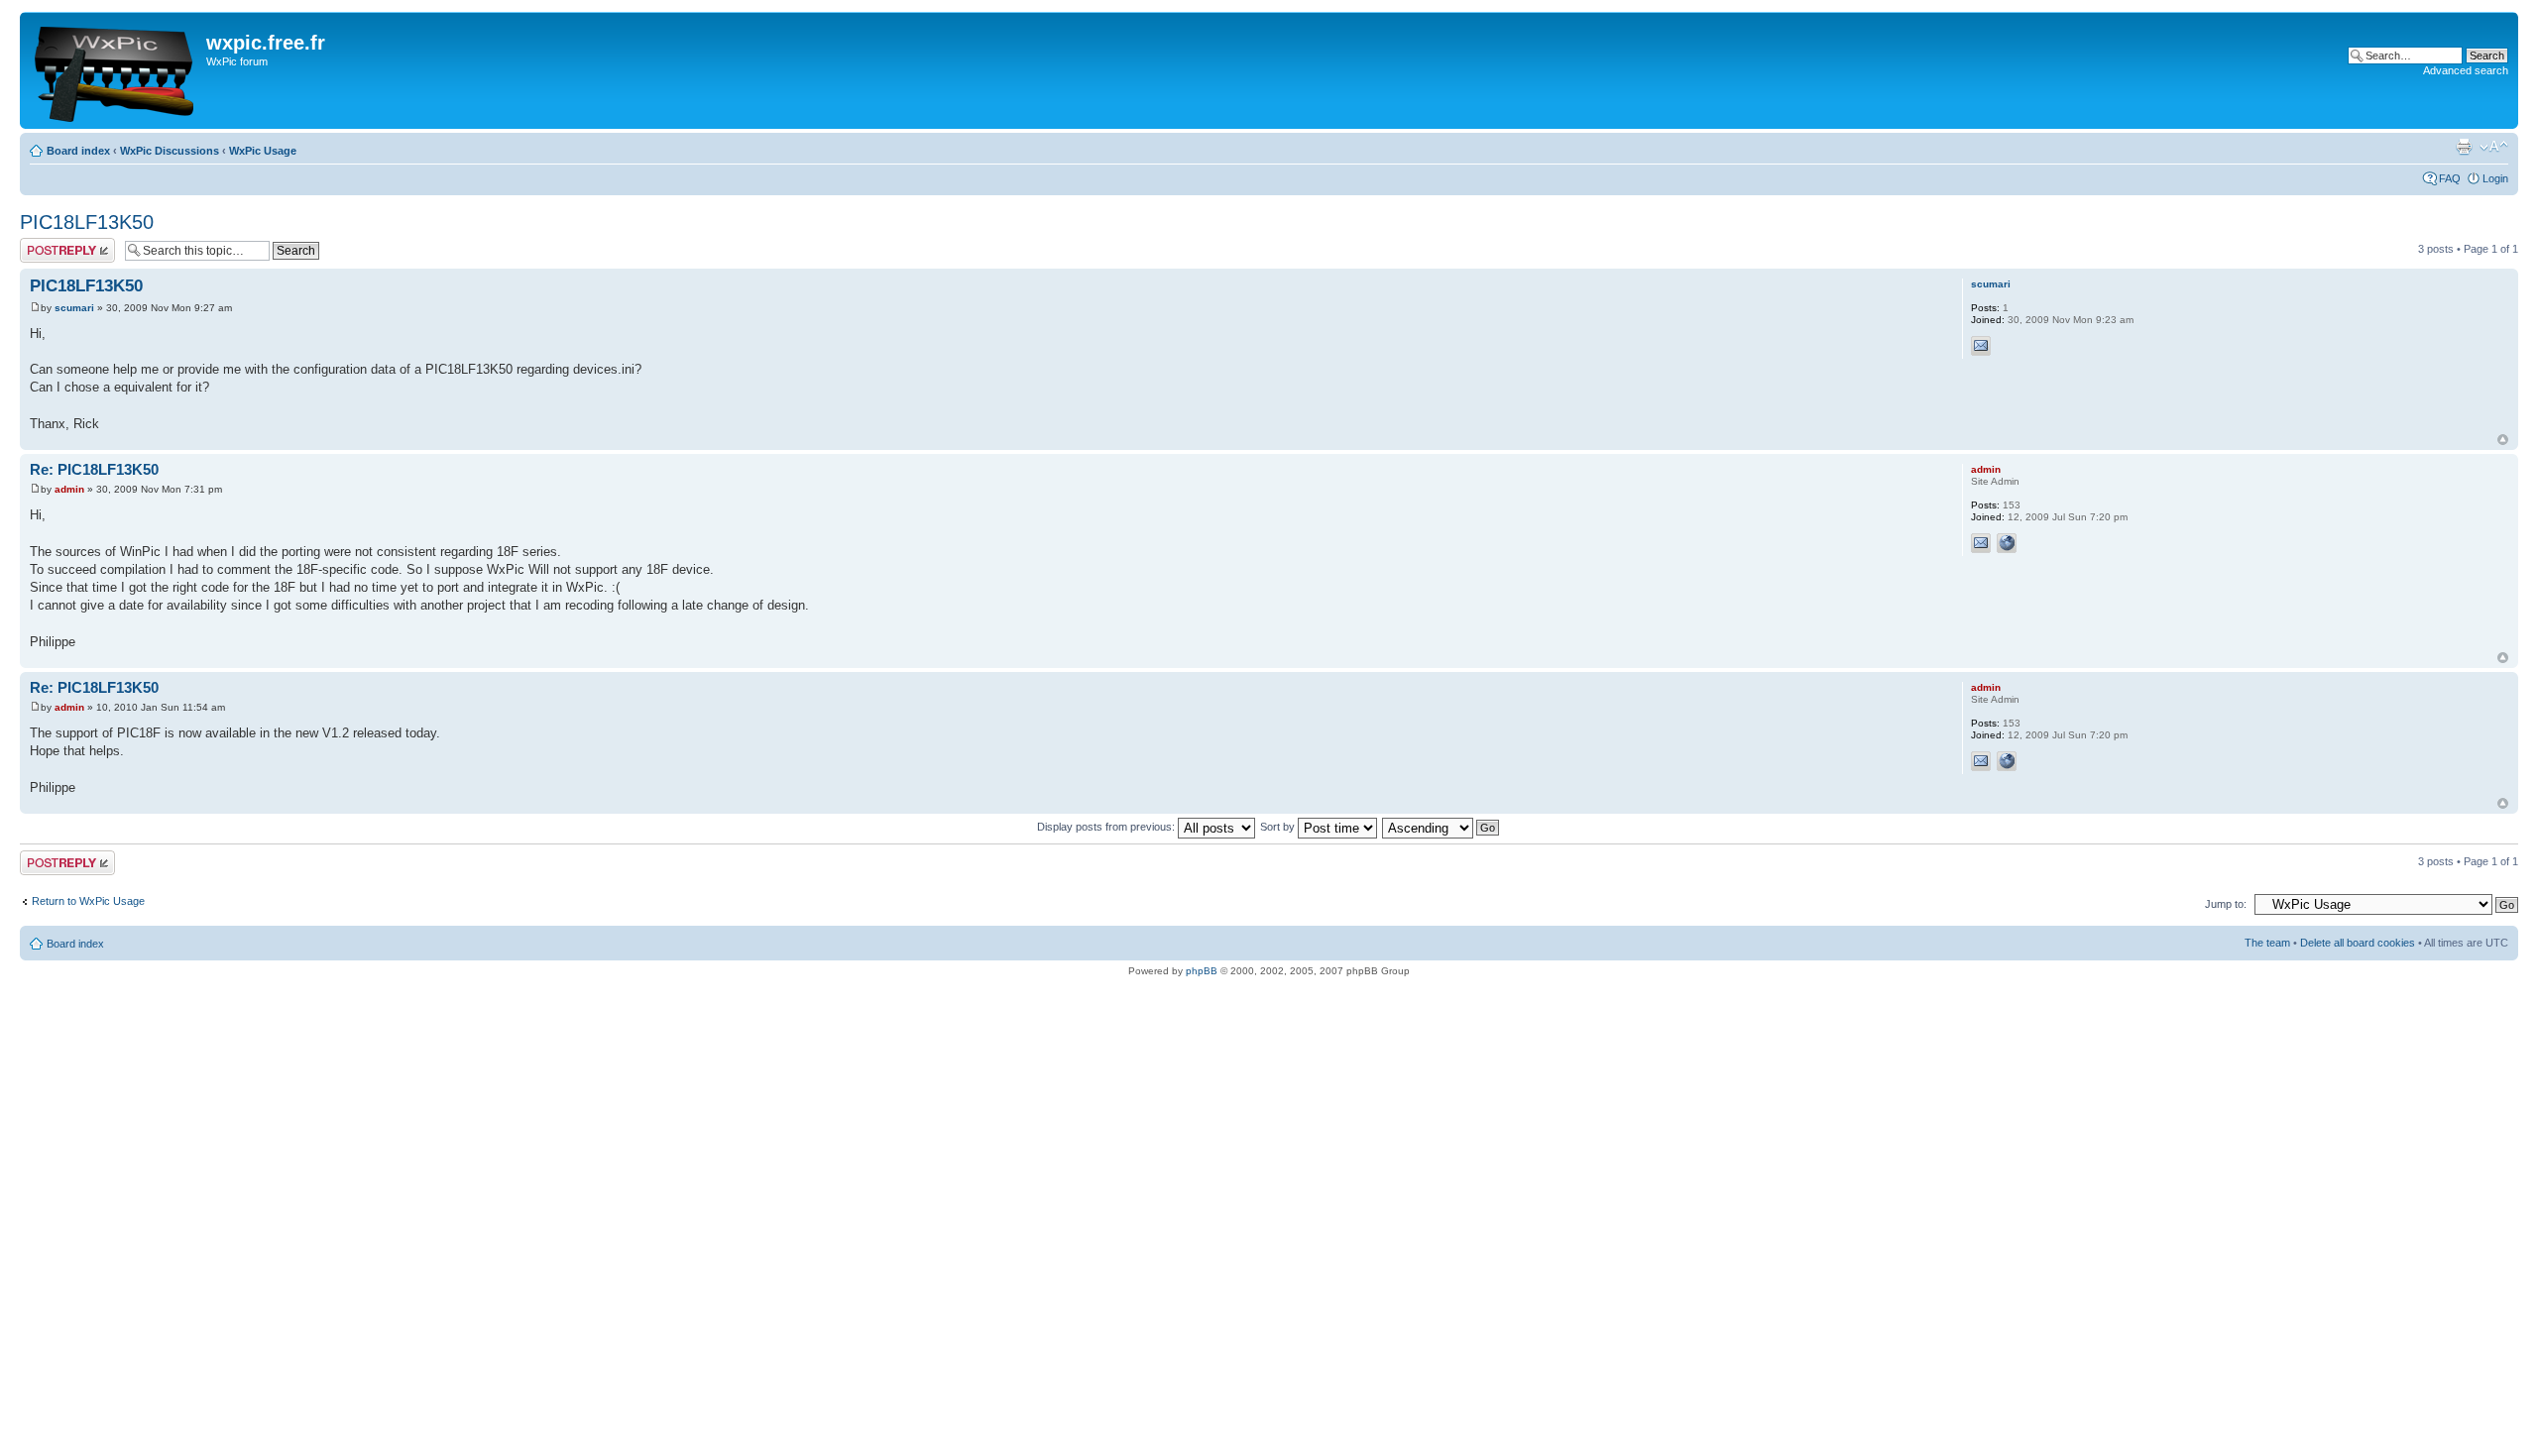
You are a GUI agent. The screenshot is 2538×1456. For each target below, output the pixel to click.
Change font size (2494, 147)
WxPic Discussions (170, 151)
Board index (78, 151)
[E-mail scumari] (1981, 346)
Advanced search (2466, 70)
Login (2495, 178)
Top (2503, 440)
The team (2267, 943)
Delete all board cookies (2358, 943)
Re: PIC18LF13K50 (94, 469)
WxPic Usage (263, 151)
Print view (2464, 147)
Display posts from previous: (1107, 827)
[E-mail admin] (1981, 543)
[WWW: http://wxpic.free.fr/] (2007, 543)
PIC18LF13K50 (87, 222)
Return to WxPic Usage (88, 901)
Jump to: (2226, 904)
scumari (74, 308)
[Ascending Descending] (1442, 827)
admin (69, 489)
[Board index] (115, 70)
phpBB (1202, 971)
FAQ (2450, 178)
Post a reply (49, 244)
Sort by (1279, 827)
